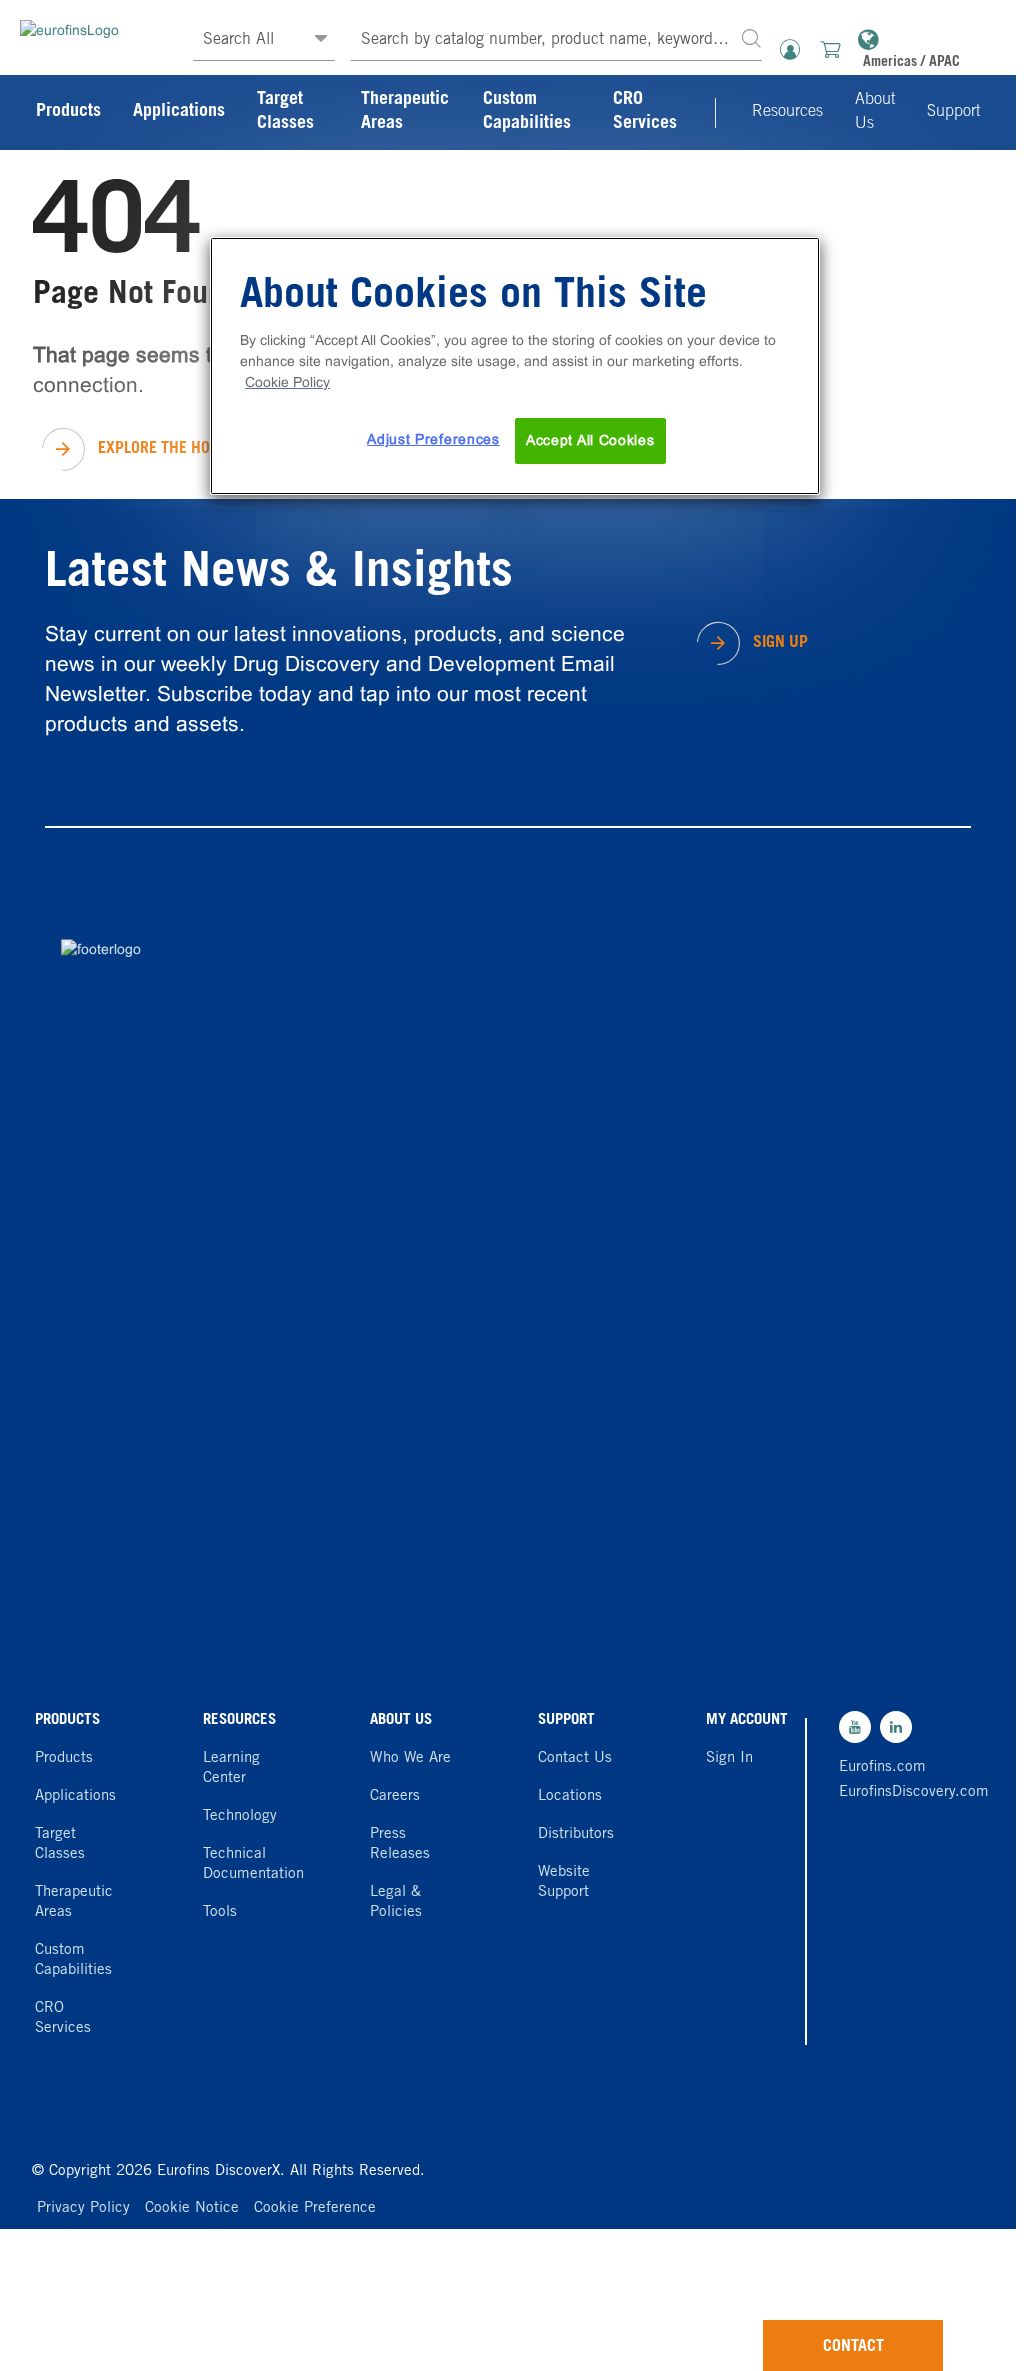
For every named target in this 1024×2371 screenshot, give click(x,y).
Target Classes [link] (285, 112)
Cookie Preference (315, 2208)
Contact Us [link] (575, 1758)
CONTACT (853, 2347)
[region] (515, 366)
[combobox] (556, 40)
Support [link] (953, 112)
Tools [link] (220, 1912)
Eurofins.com (882, 1767)
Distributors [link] (576, 1834)
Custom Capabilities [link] (527, 112)
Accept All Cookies (590, 440)
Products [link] (68, 112)
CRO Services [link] (645, 112)
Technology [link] (240, 1816)
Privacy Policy (83, 2208)
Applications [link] (179, 112)
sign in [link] (729, 1758)
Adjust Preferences (433, 439)
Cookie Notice (192, 2208)
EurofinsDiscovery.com (885, 1792)
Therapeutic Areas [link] (405, 112)
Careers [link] (395, 1796)
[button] (751, 37)
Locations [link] (570, 1796)
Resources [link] (787, 112)
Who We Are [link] (410, 1758)
